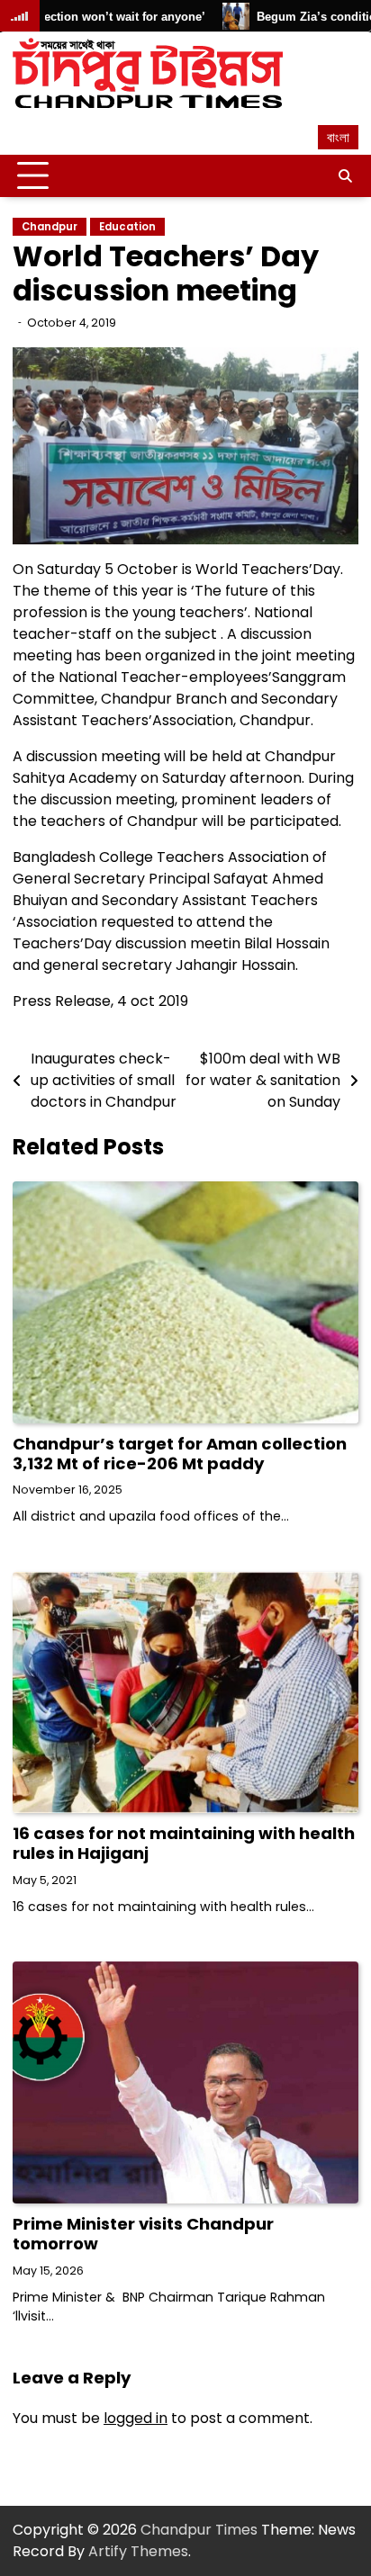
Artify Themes (138, 2551)
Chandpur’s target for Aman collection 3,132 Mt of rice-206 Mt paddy (180, 1454)
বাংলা (338, 137)
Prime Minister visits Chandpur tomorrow (143, 2234)
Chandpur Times (199, 2530)
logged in (136, 2418)
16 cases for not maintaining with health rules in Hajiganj (184, 1843)
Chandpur (50, 227)
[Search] (345, 176)
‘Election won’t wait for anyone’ (90, 17)
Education (127, 227)
